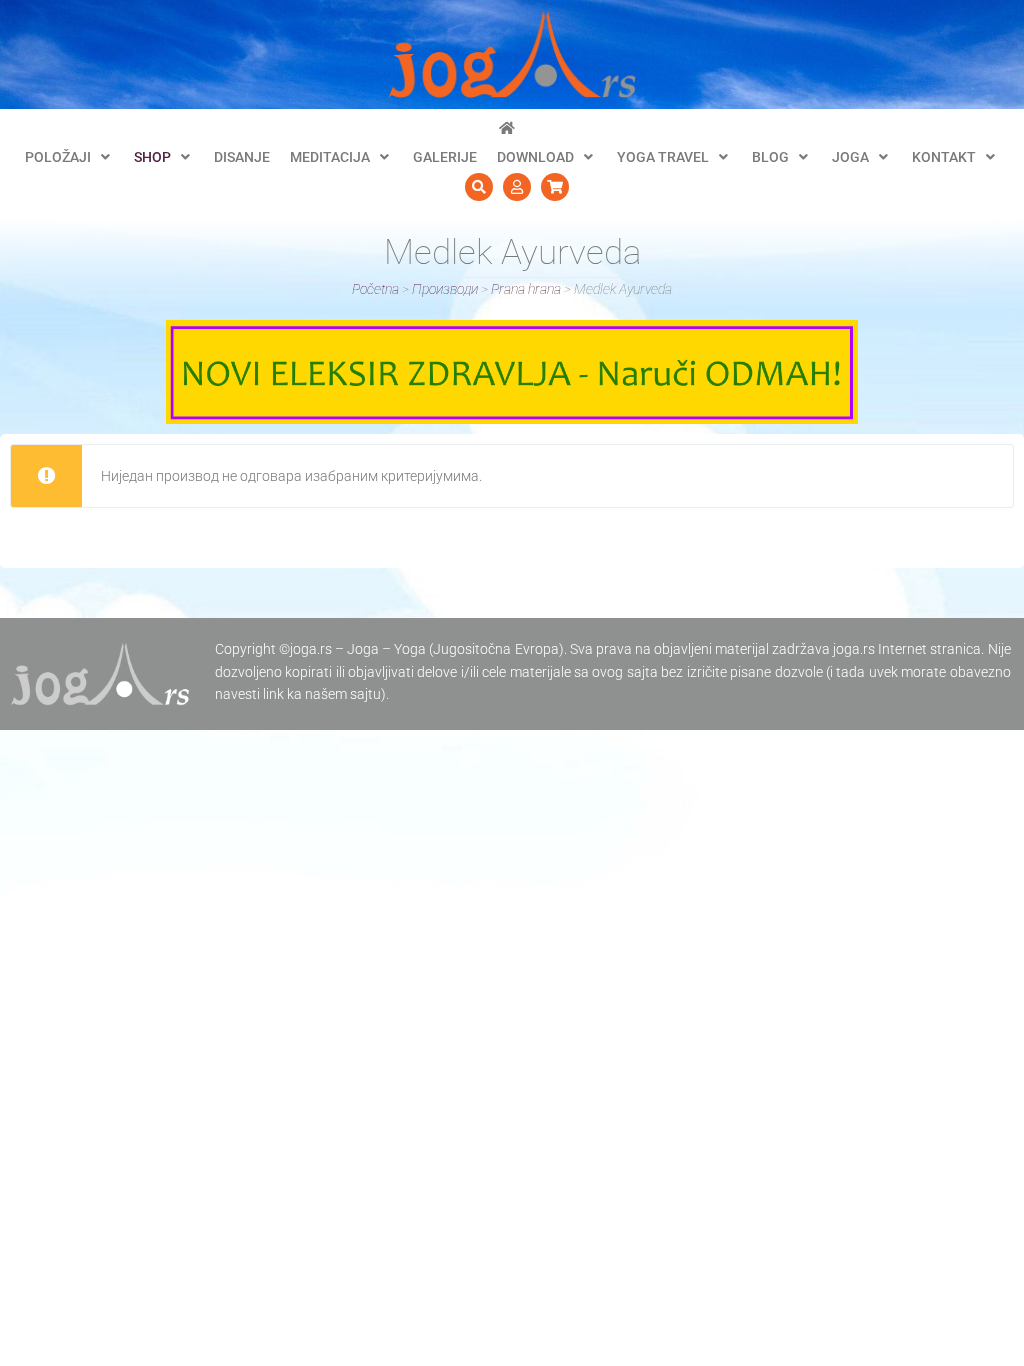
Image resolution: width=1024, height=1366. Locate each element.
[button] (69, 157)
